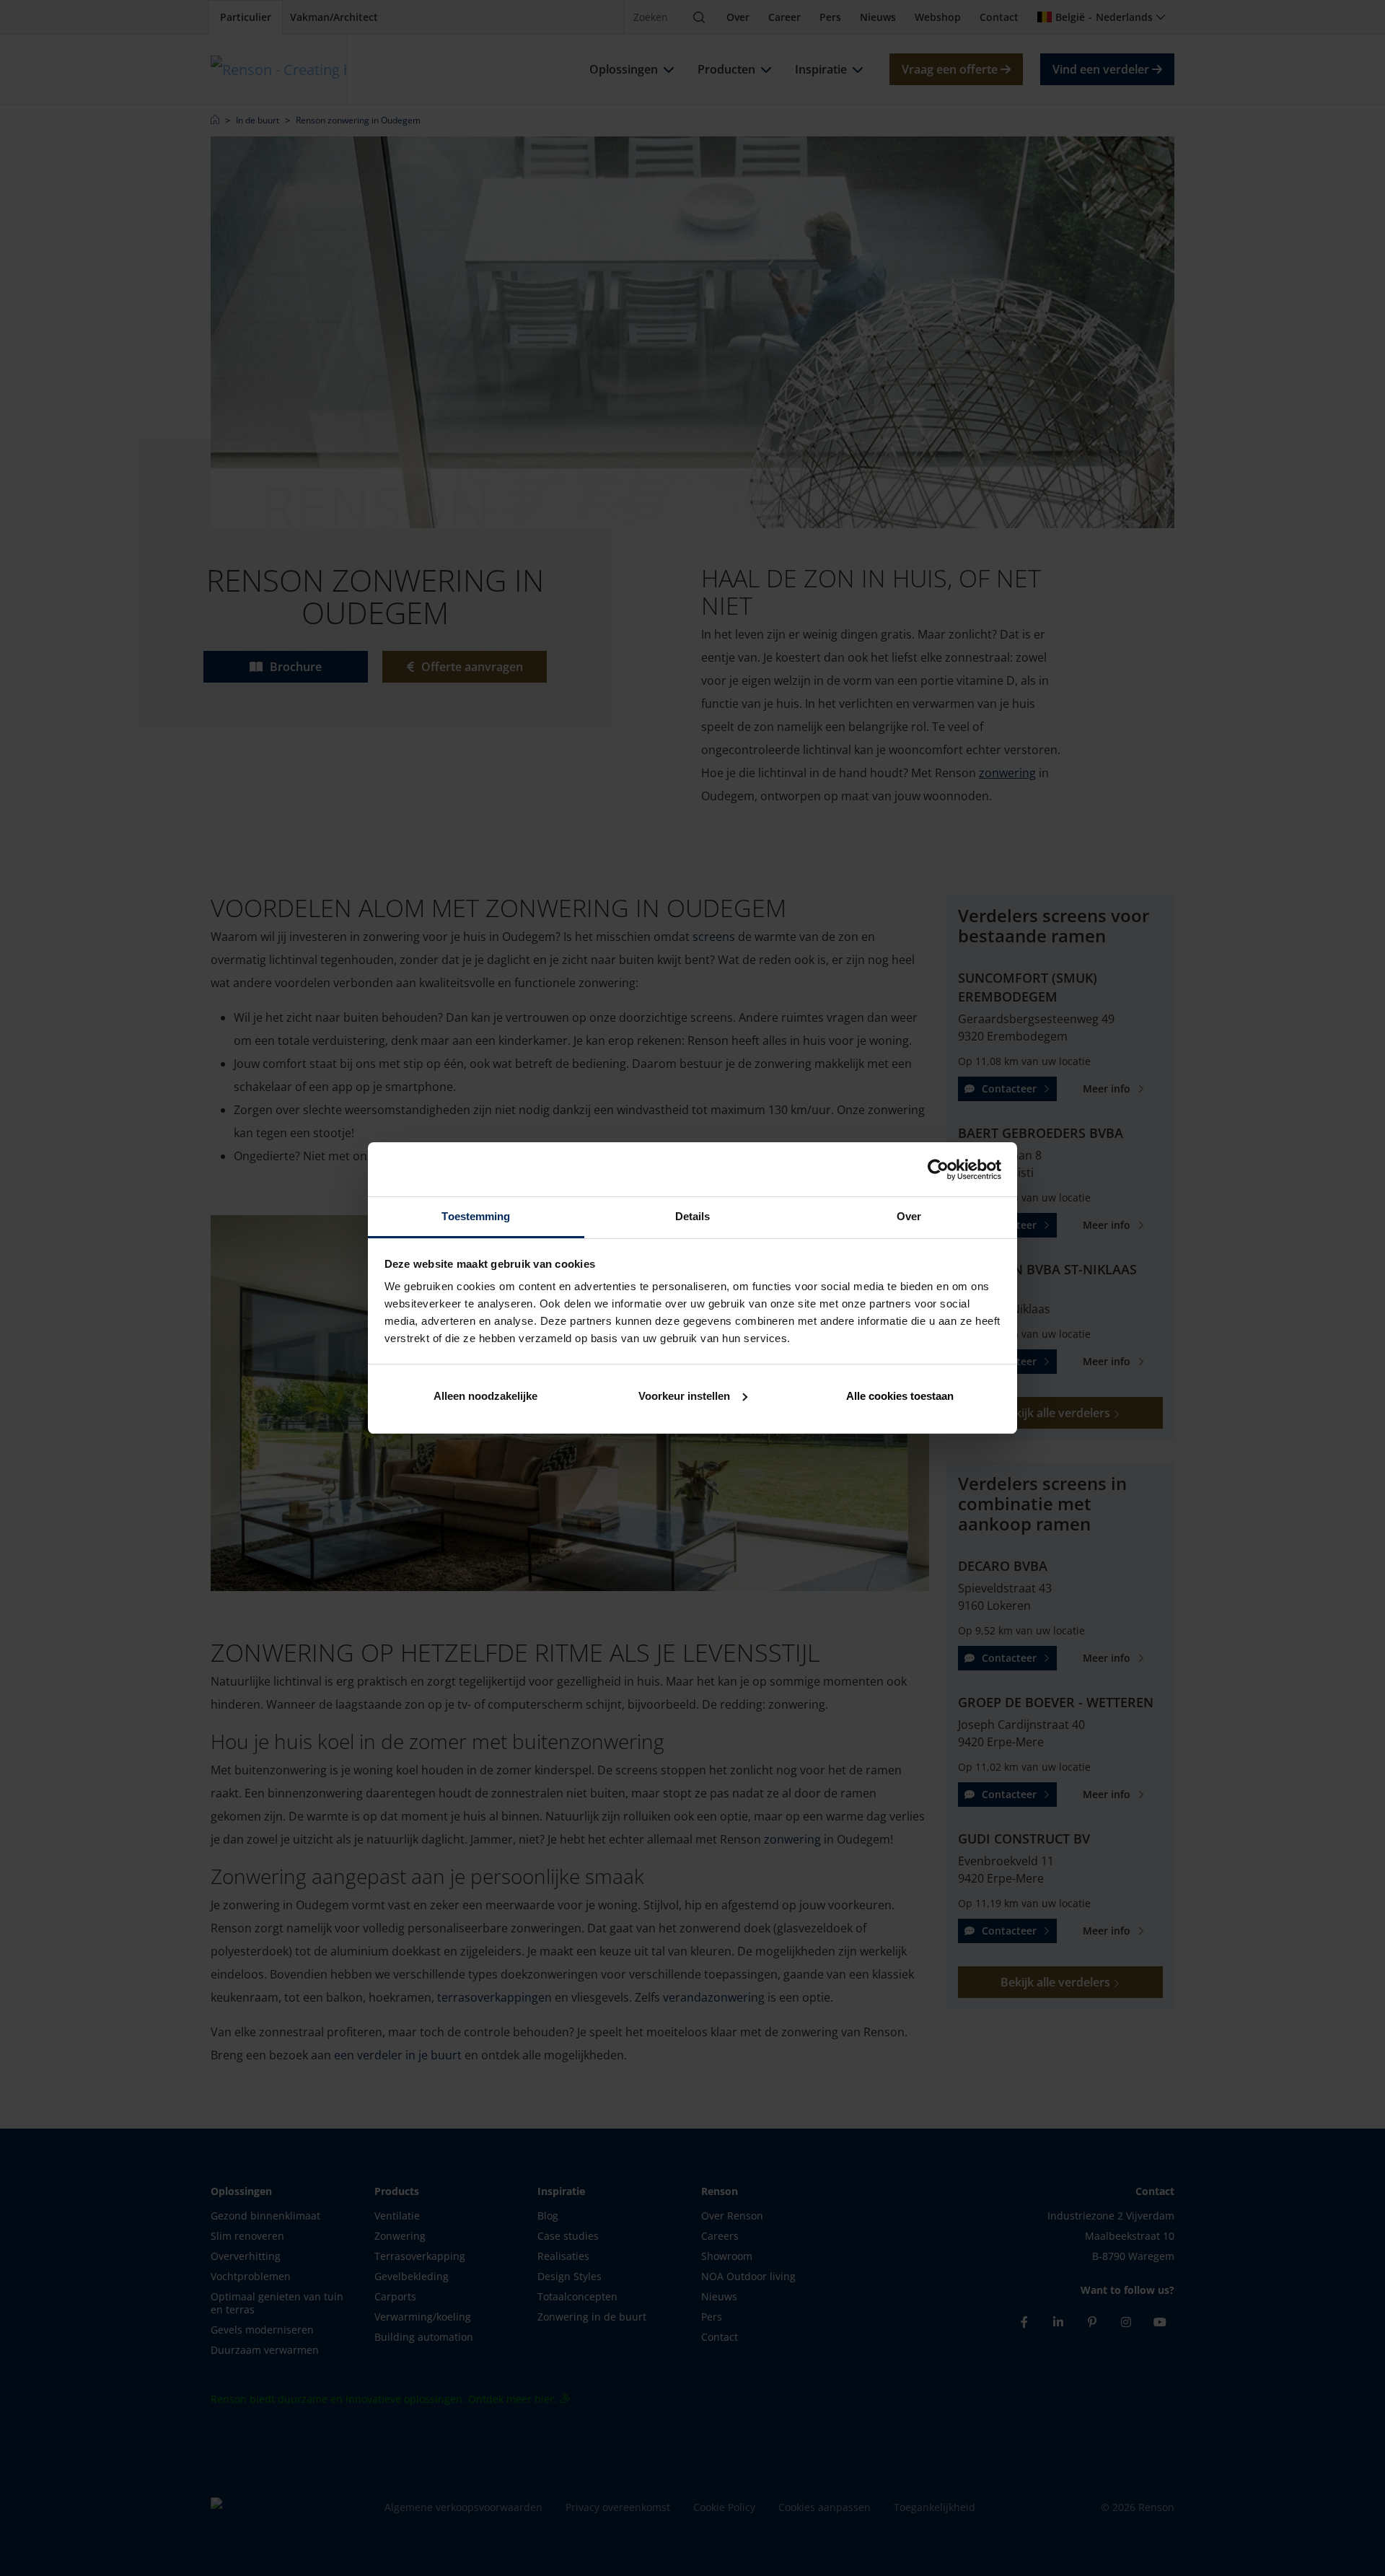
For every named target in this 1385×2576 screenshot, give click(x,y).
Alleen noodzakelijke (485, 1396)
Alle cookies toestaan (900, 1396)
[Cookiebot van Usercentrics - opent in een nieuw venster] (938, 1170)
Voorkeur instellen (684, 1396)
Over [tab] (909, 1216)
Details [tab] (693, 1216)
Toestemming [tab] (476, 1216)
